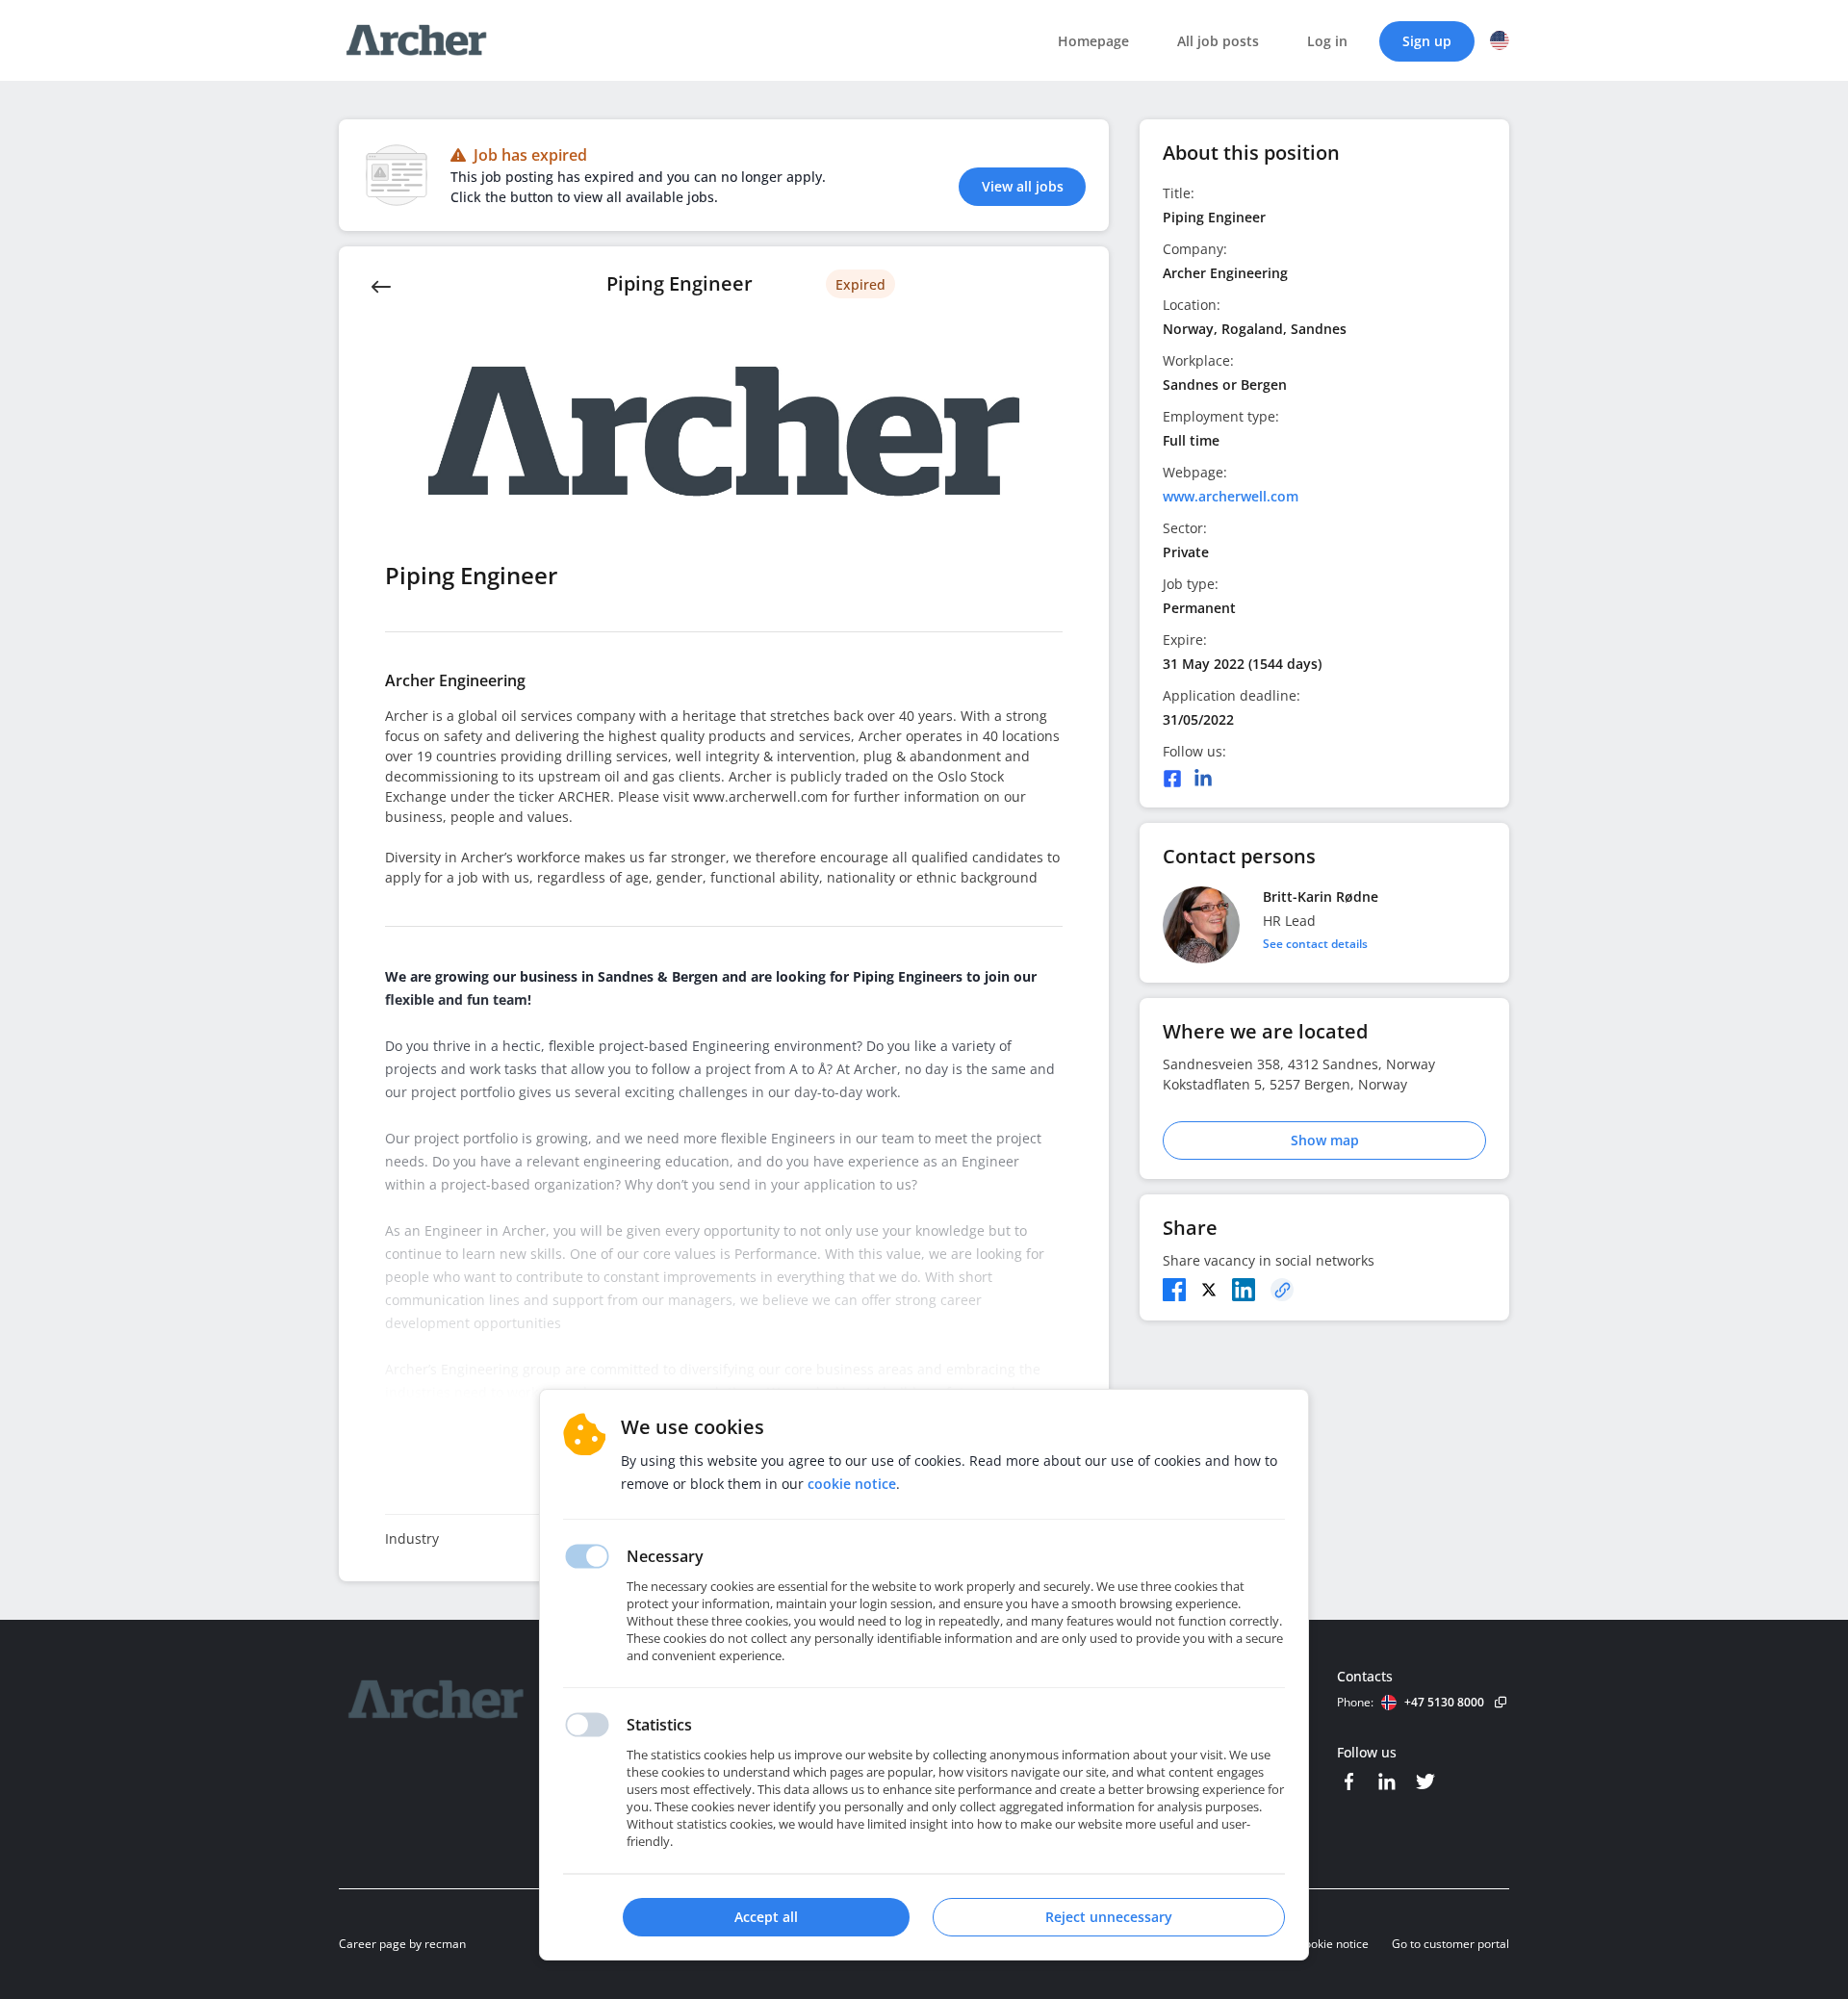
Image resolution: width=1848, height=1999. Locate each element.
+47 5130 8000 (1444, 1702)
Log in (1327, 41)
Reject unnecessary (1109, 1917)
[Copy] (1282, 1290)
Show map (1325, 1140)
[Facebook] (1172, 779)
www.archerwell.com (1231, 496)
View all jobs (1023, 186)
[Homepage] (488, 1700)
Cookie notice (1333, 1944)
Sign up (1427, 41)
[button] (1500, 40)
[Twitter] (1209, 1290)
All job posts (1218, 41)
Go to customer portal (1450, 1944)
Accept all (766, 1917)
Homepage (1093, 41)
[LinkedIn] (1203, 779)
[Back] (381, 285)
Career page (372, 1944)
